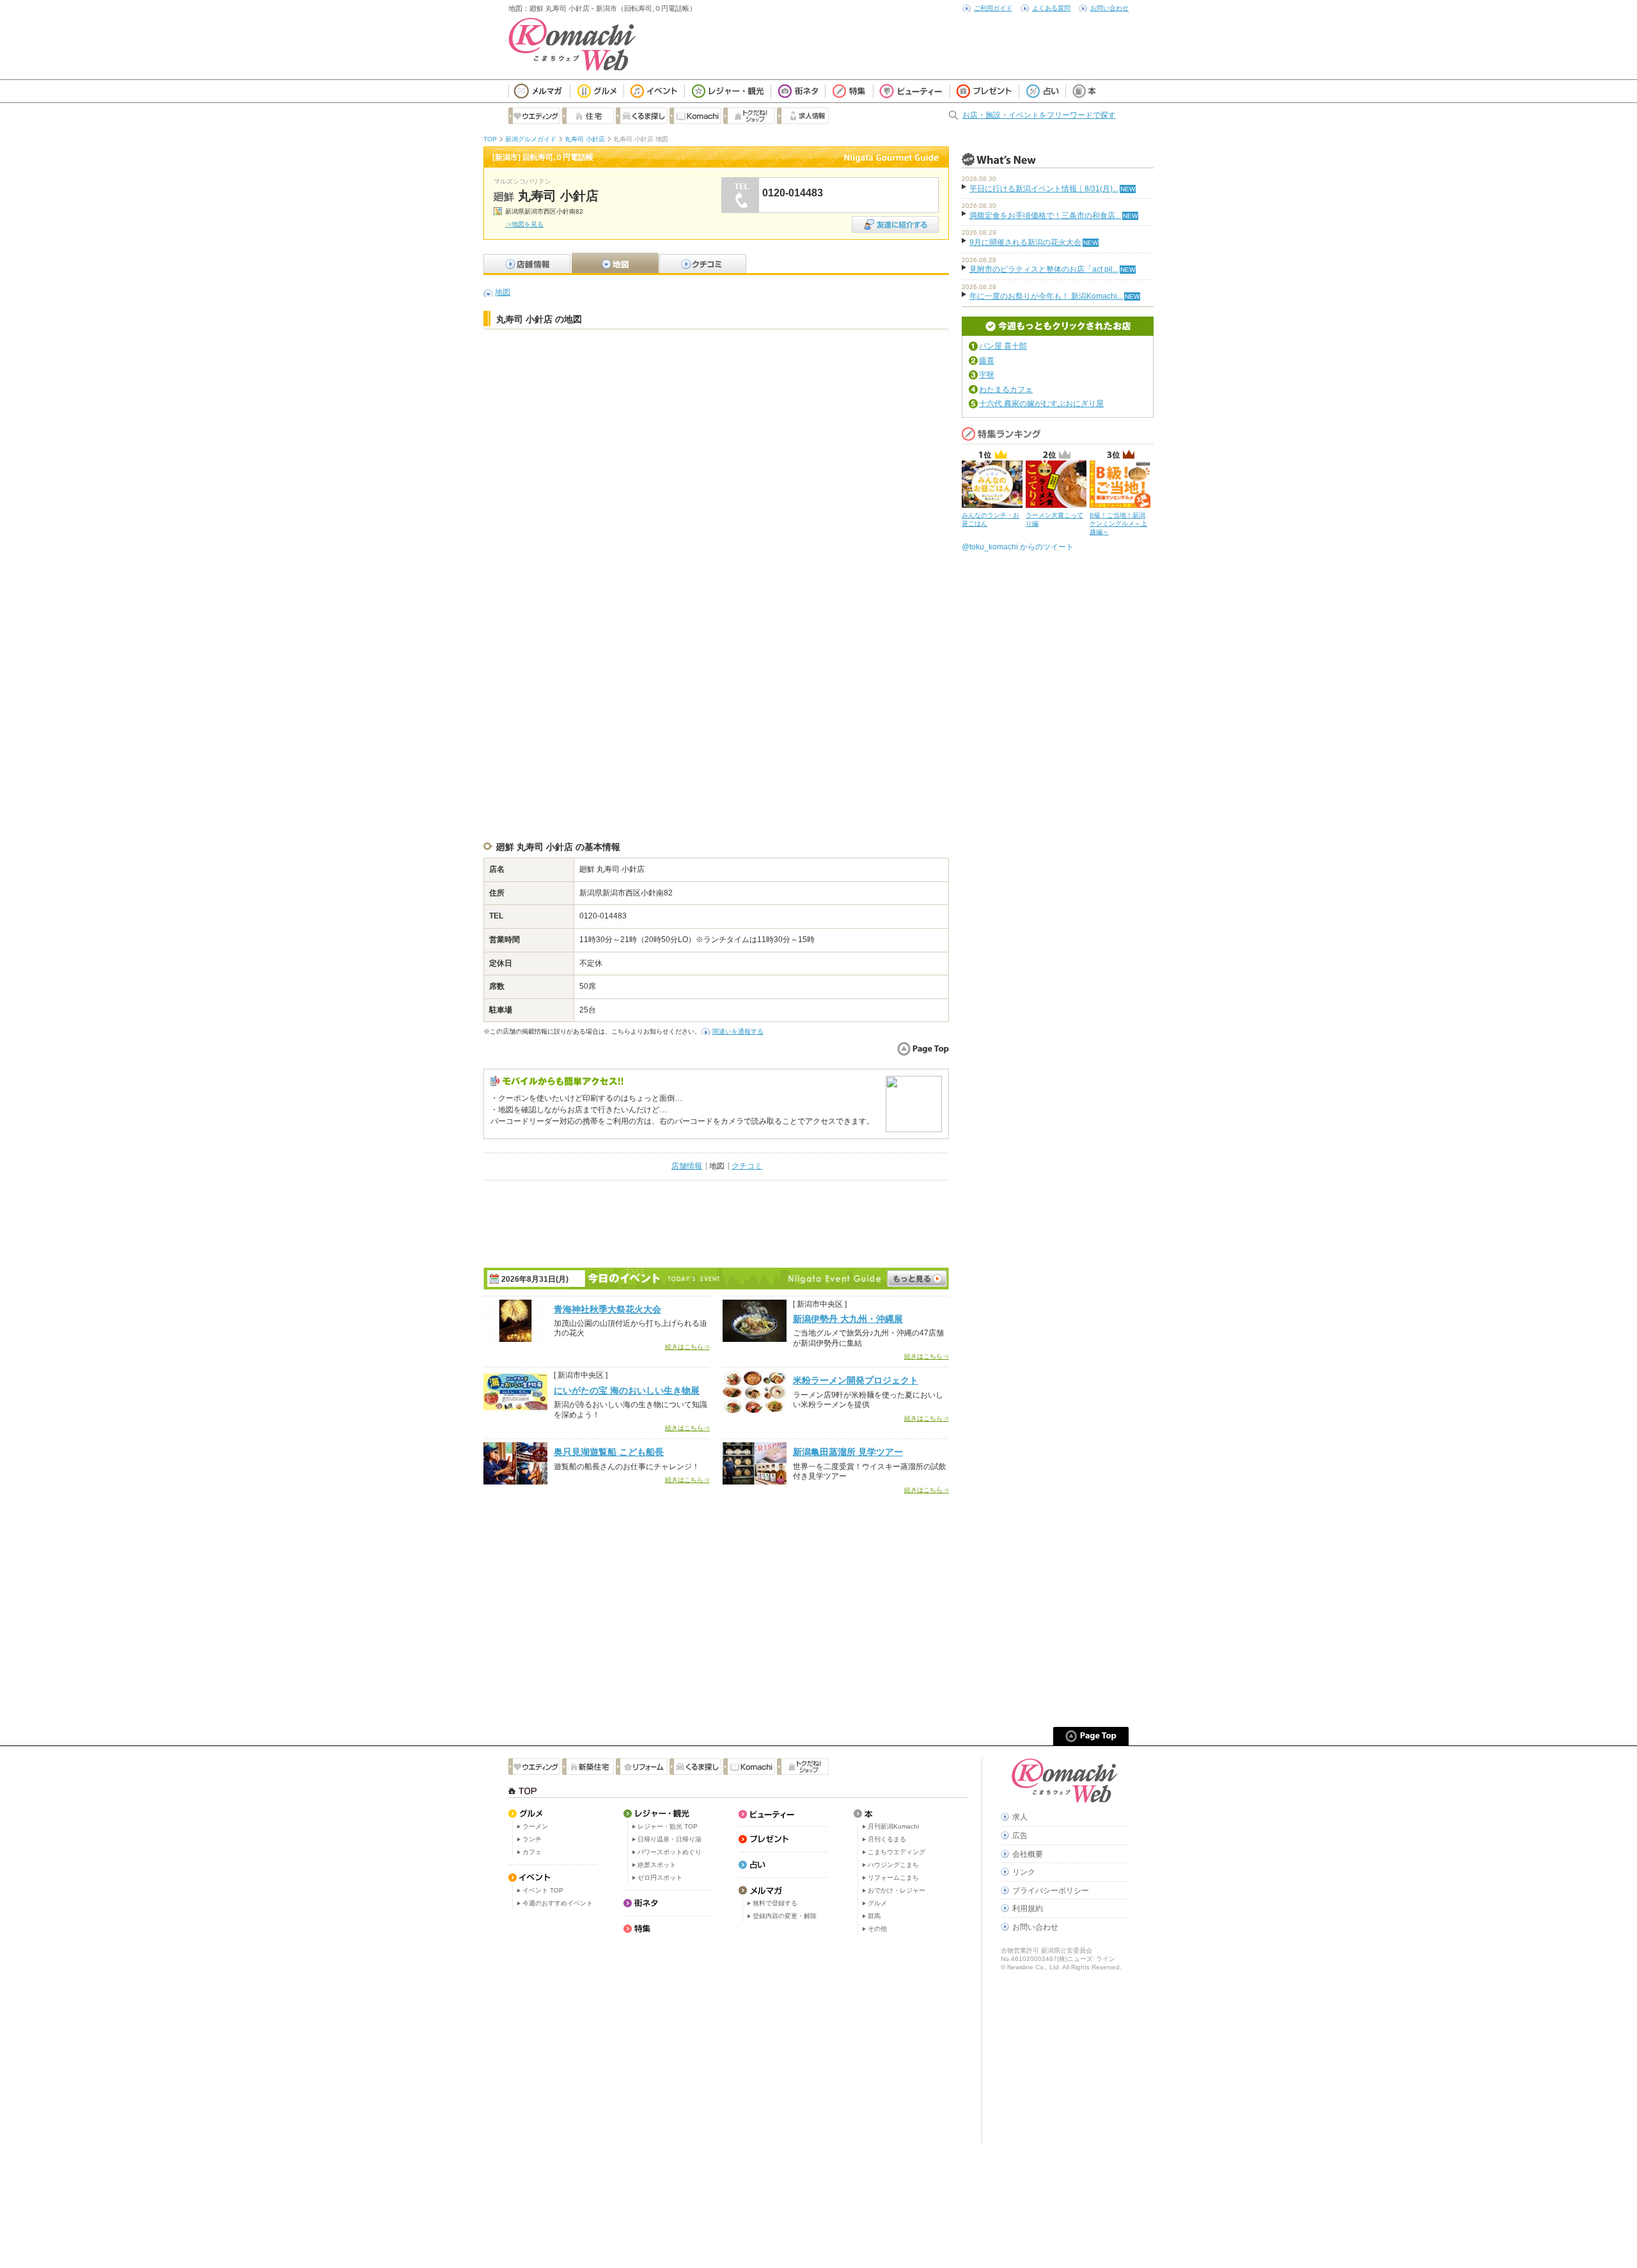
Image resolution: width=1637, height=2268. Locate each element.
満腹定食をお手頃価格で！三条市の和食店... (1045, 216)
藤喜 (987, 361)
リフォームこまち (893, 1878)
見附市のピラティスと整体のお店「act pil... (1044, 269)
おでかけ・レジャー (897, 1890)
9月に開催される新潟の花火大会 (1025, 242)
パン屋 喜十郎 (1003, 346)
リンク (1024, 1872)
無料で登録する (775, 1903)
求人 (1020, 1817)
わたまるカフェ (1006, 390)
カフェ (532, 1852)
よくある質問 (1051, 8)
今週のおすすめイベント (558, 1903)
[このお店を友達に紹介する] (895, 220)
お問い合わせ (1109, 8)
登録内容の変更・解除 (785, 1916)
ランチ (532, 1839)
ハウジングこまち (893, 1865)
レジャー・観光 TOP (668, 1826)
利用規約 (1028, 1909)
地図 (503, 292)
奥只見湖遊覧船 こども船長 (609, 1452)
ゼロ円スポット (660, 1878)
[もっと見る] (917, 1279)
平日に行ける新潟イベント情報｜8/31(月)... (1044, 189)
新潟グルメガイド (531, 139)
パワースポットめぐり (670, 1852)
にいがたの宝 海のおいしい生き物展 (627, 1390)
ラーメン (535, 1826)
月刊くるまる (887, 1839)
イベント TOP (543, 1890)
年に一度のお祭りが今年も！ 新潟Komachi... (1046, 296)
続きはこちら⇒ (687, 1347)
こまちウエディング (897, 1852)
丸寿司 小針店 (585, 139)
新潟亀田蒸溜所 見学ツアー (848, 1452)
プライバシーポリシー (1051, 1891)
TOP (490, 139)
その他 (877, 1929)
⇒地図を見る (524, 224)
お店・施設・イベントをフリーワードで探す (1039, 115)
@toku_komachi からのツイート (1018, 547)
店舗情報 (687, 1166)
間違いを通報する (738, 1031)
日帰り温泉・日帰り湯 (670, 1839)
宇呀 (987, 375)
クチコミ (747, 1166)
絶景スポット (657, 1865)
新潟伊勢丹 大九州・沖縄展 (848, 1319)
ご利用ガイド (993, 8)
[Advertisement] (716, 368)
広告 (1020, 1836)
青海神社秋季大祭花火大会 (607, 1309)
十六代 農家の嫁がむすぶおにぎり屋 (1041, 404)
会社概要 (1028, 1854)
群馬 (874, 1916)
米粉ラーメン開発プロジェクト (856, 1380)
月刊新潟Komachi (893, 1826)
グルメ (877, 1903)
